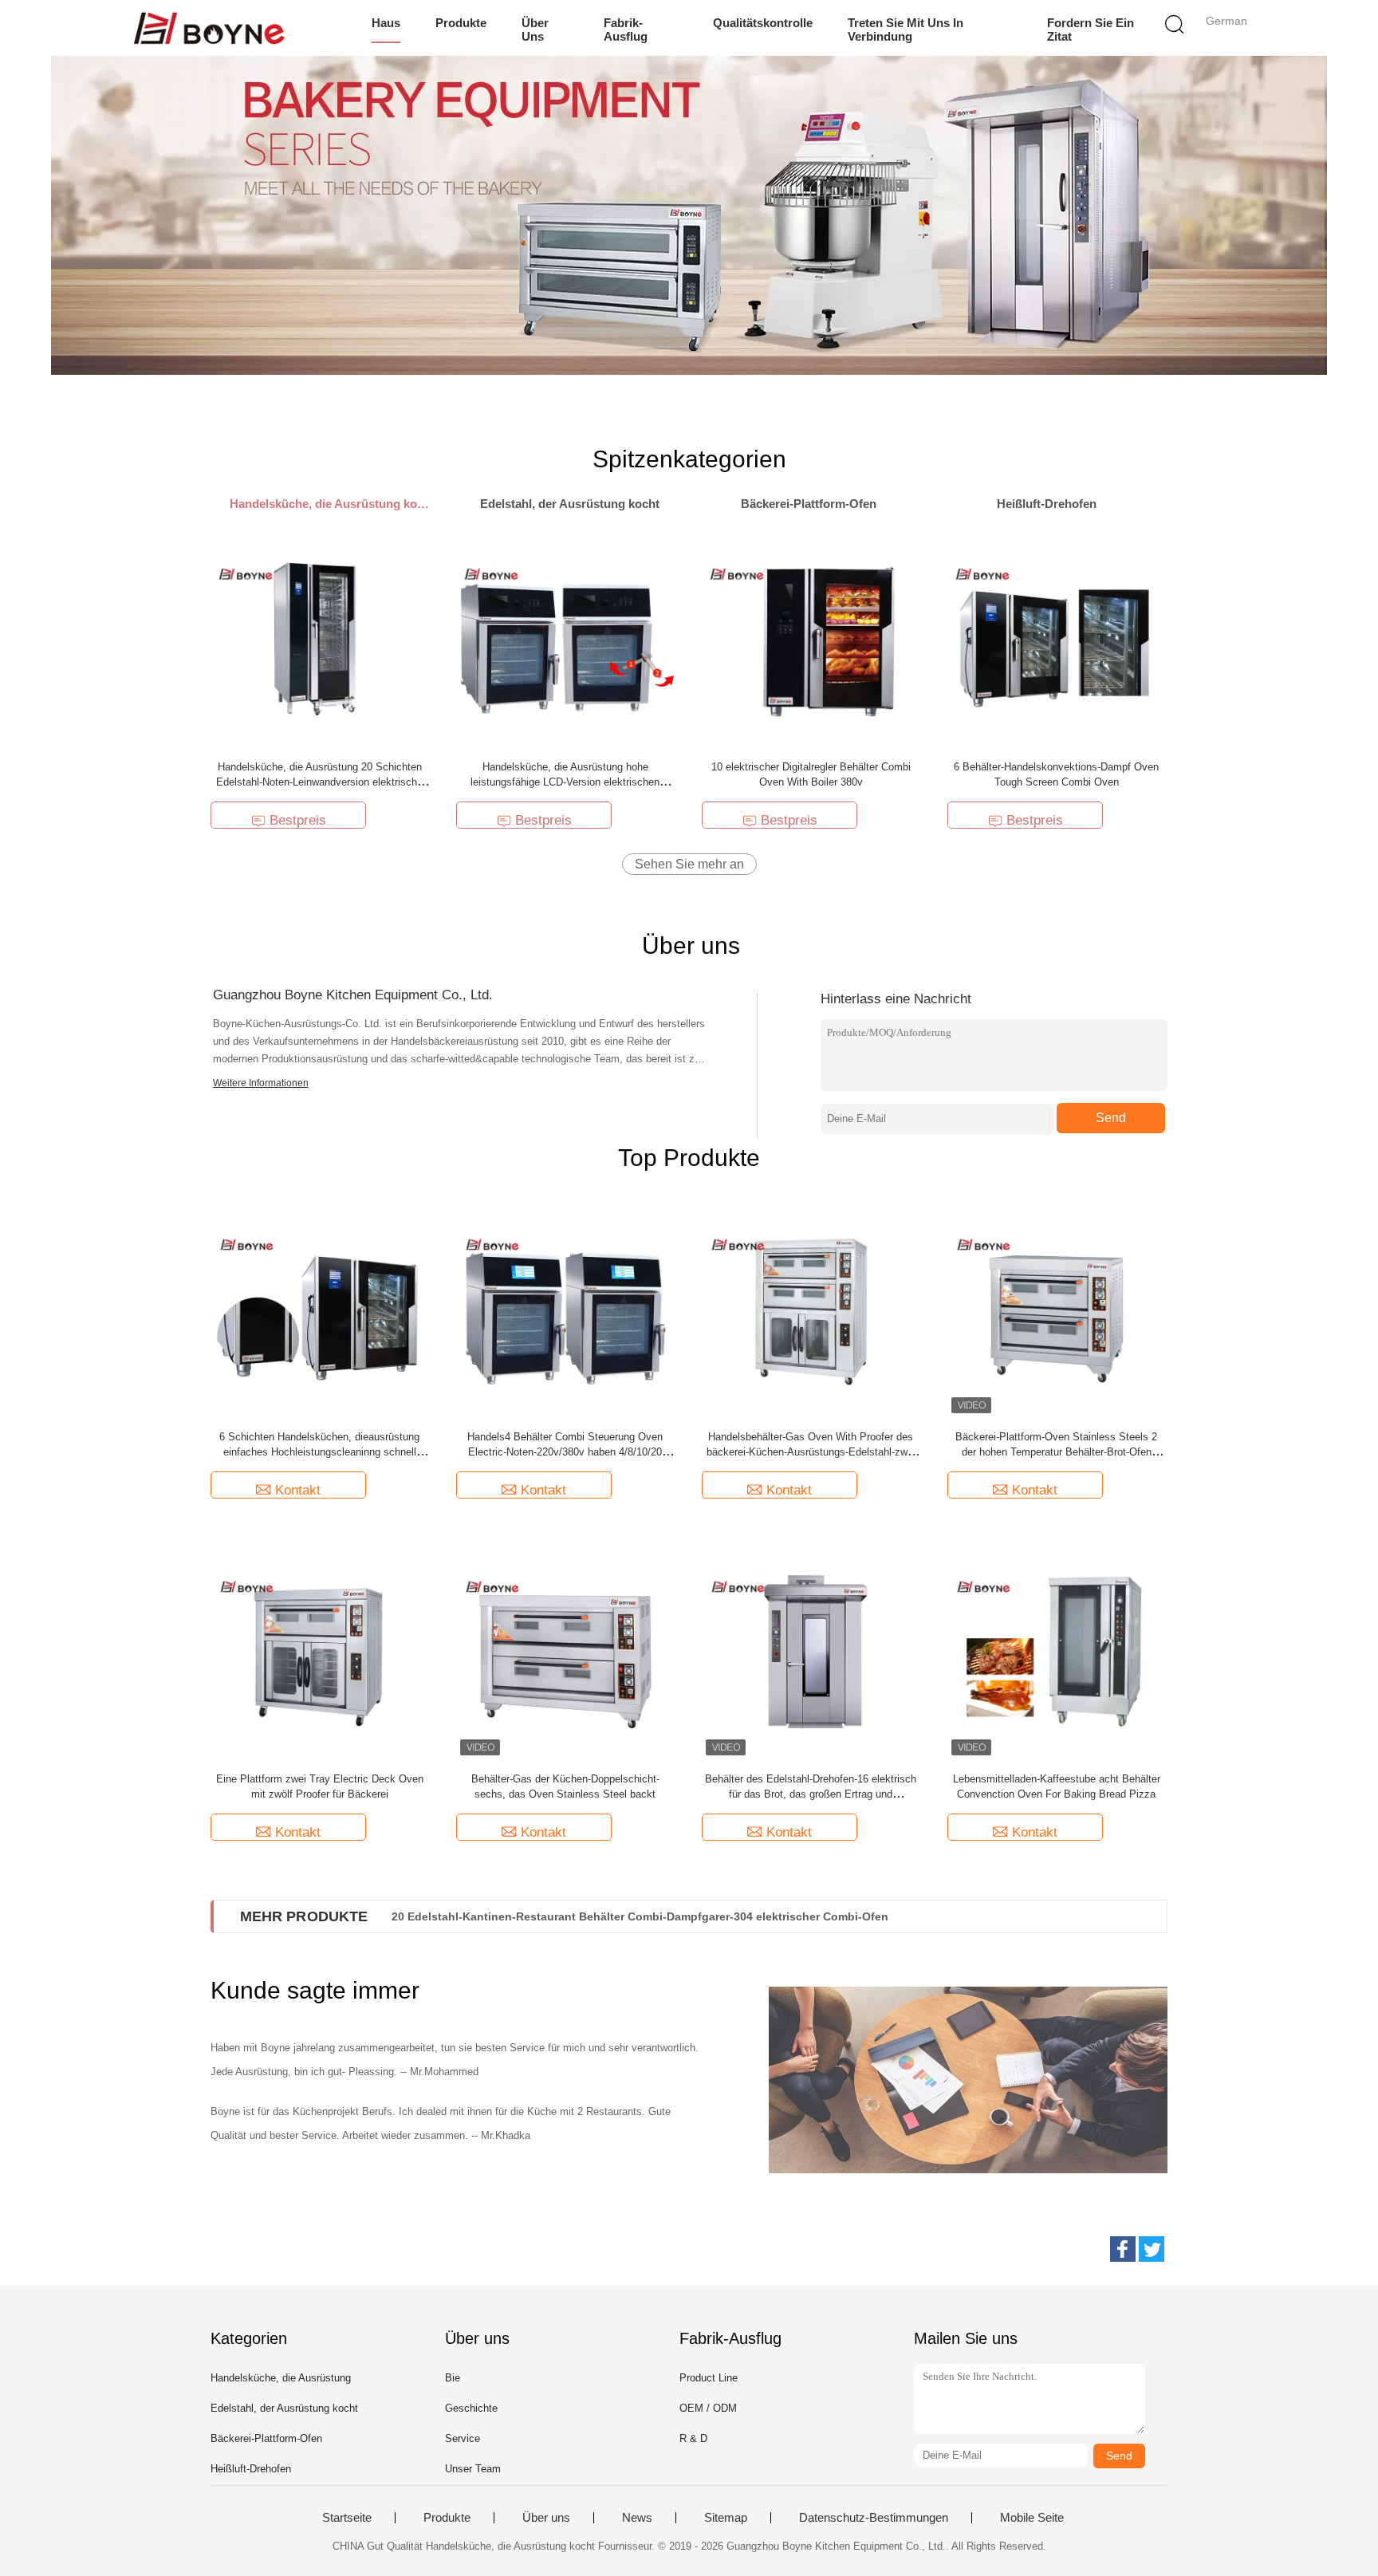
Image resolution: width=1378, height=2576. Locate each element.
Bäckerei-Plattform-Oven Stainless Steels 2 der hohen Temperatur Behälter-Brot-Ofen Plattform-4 (1056, 1452)
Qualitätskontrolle (763, 23)
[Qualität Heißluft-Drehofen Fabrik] (689, 215)
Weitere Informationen (261, 1083)
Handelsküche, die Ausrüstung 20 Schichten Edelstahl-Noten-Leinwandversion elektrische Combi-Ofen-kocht (319, 782)
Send (1111, 1118)
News (637, 2518)
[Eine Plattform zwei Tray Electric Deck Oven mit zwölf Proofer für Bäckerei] (320, 1650)
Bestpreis (298, 820)
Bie (453, 2378)
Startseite (347, 2518)
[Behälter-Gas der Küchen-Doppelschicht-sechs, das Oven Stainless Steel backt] (565, 1650)
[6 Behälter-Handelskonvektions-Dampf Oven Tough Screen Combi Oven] (1056, 638)
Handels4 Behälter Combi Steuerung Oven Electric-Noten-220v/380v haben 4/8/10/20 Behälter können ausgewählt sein (565, 1452)
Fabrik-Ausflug (626, 30)
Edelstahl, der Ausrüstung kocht (284, 2408)
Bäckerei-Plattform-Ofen (266, 2438)
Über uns (535, 30)
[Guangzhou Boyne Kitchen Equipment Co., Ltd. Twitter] (1152, 2249)
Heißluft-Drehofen (251, 2469)
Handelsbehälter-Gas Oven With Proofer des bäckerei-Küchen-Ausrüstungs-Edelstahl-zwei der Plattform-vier (811, 1452)
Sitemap (726, 2518)
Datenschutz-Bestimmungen (874, 2518)
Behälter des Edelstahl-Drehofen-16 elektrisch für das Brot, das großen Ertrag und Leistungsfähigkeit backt (811, 1794)
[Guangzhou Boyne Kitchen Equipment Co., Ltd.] (209, 28)
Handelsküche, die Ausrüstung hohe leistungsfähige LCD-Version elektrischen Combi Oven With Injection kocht (565, 782)
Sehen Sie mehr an (689, 864)
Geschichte (471, 2408)
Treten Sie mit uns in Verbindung (906, 30)
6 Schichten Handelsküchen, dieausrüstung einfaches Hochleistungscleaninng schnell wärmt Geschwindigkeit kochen (319, 1452)
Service (463, 2438)
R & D (693, 2438)
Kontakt (298, 1490)
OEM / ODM (708, 2408)
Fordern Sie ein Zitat (1091, 30)
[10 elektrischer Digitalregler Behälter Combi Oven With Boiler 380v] (811, 638)
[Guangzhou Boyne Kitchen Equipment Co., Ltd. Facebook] (1123, 2249)
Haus (386, 23)
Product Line (709, 2378)
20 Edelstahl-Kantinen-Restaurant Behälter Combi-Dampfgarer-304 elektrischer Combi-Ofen (640, 1916)
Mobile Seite (1032, 2518)
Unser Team (473, 2469)
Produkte (461, 23)
